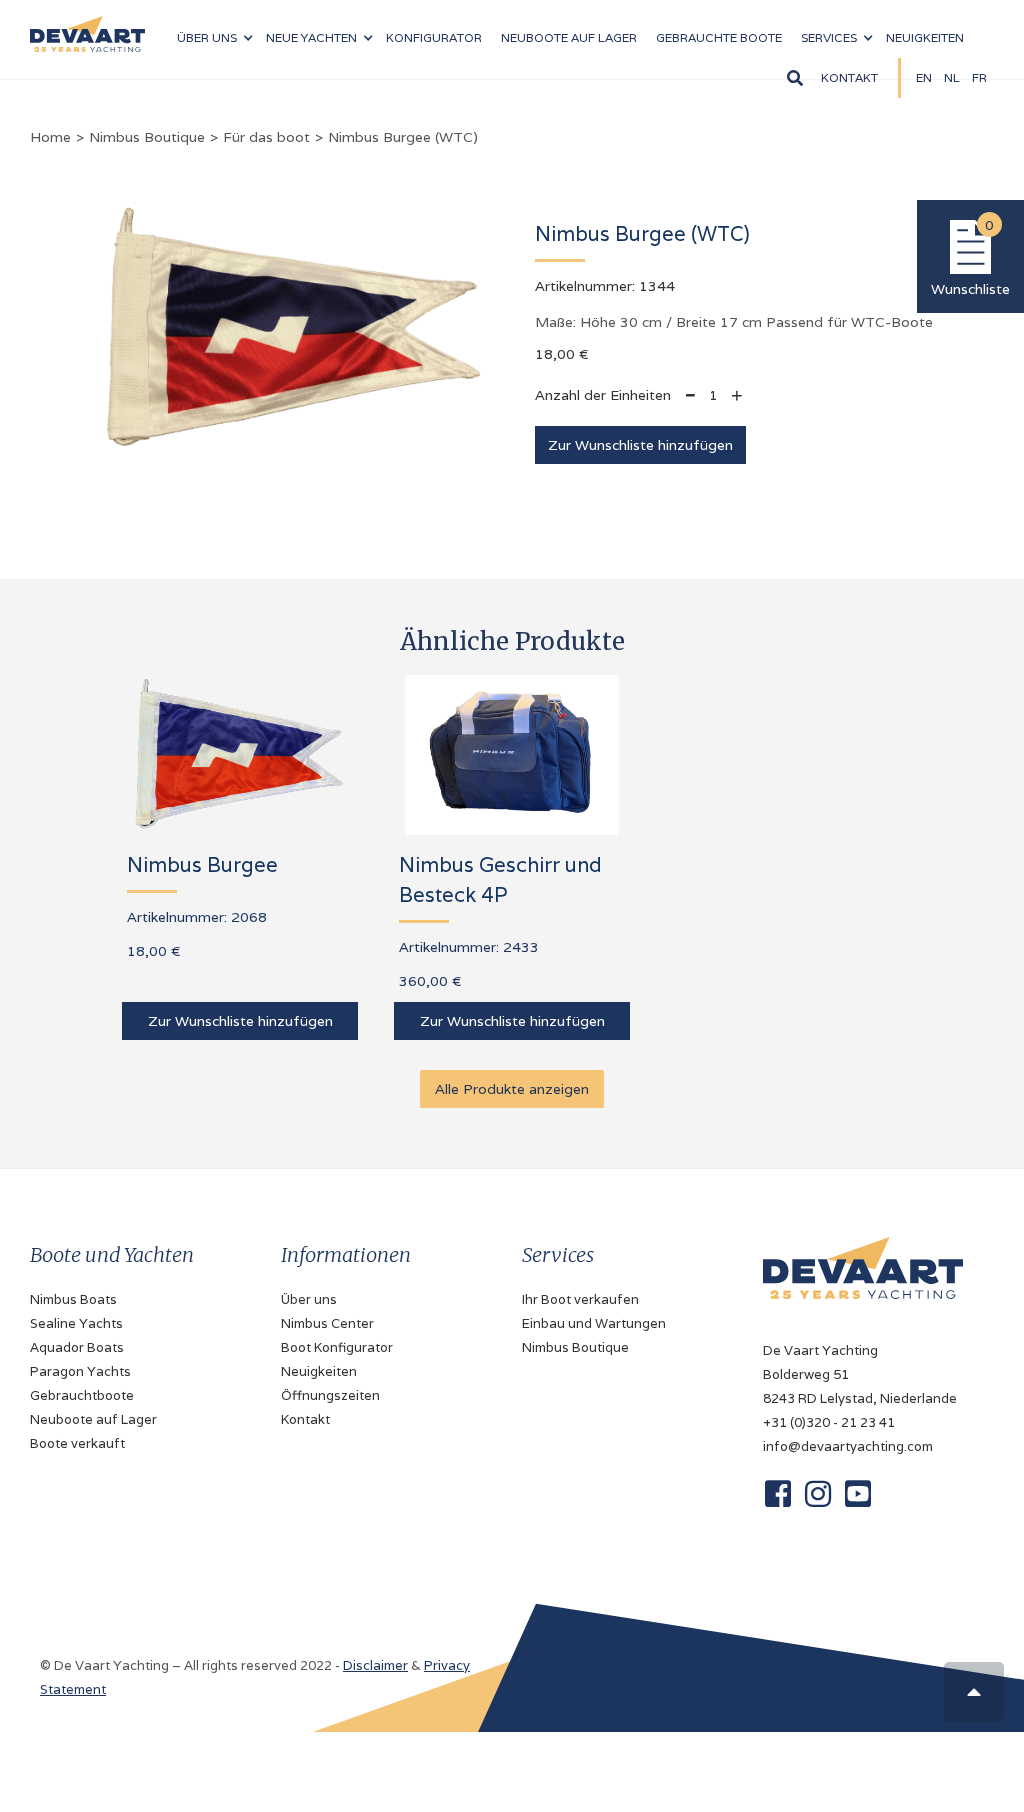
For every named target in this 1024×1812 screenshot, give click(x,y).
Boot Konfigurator (337, 1347)
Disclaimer (375, 1665)
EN (924, 77)
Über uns (309, 1299)
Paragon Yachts (80, 1371)
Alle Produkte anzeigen (512, 1089)
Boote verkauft (77, 1443)
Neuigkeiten (925, 37)
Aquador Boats (77, 1347)
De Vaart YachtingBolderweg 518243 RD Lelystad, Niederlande (860, 1374)
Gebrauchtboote (82, 1395)
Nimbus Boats (73, 1299)
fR (979, 77)
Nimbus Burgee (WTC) (403, 137)
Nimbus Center (327, 1323)
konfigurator (434, 37)
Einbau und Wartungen (594, 1323)
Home (50, 137)
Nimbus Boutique (147, 137)
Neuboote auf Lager (93, 1419)
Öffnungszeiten (330, 1395)
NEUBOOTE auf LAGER (569, 37)
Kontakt (849, 77)
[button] (214, 38)
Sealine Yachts (76, 1323)
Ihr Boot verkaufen (580, 1299)
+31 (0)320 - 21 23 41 (829, 1422)
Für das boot (266, 137)
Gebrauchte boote (719, 37)
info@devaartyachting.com (848, 1446)
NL (952, 77)
